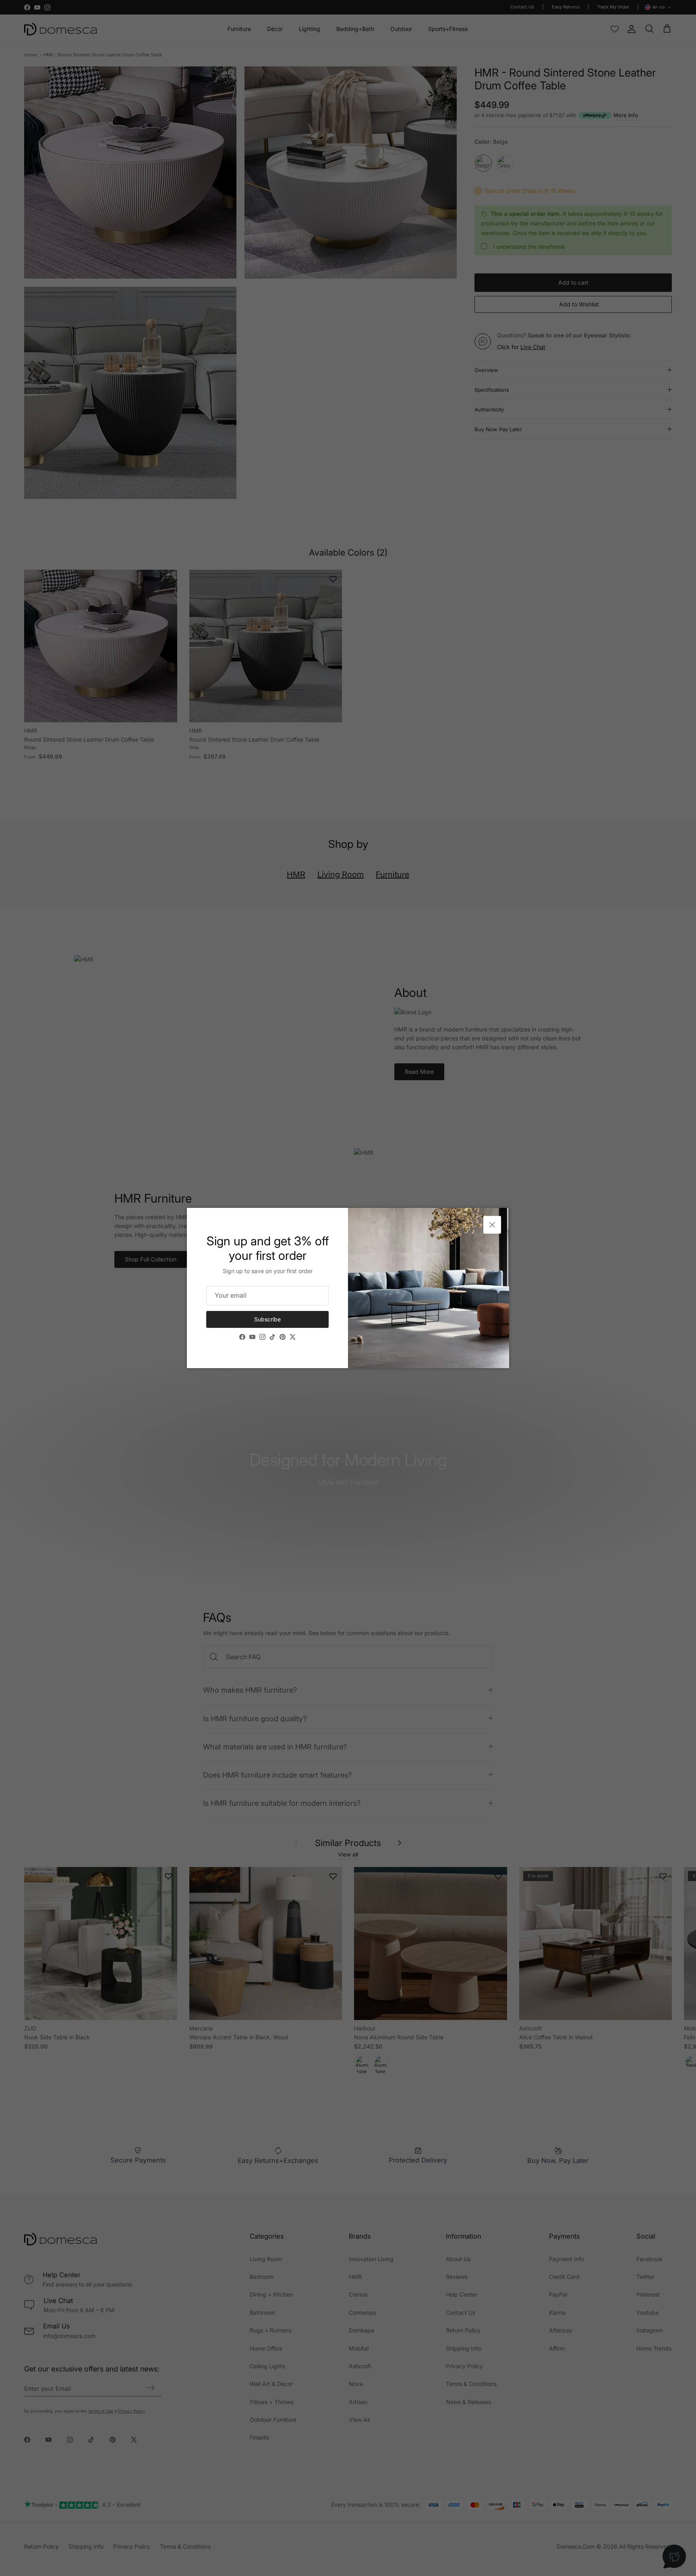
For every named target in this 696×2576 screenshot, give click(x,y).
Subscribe (267, 1319)
